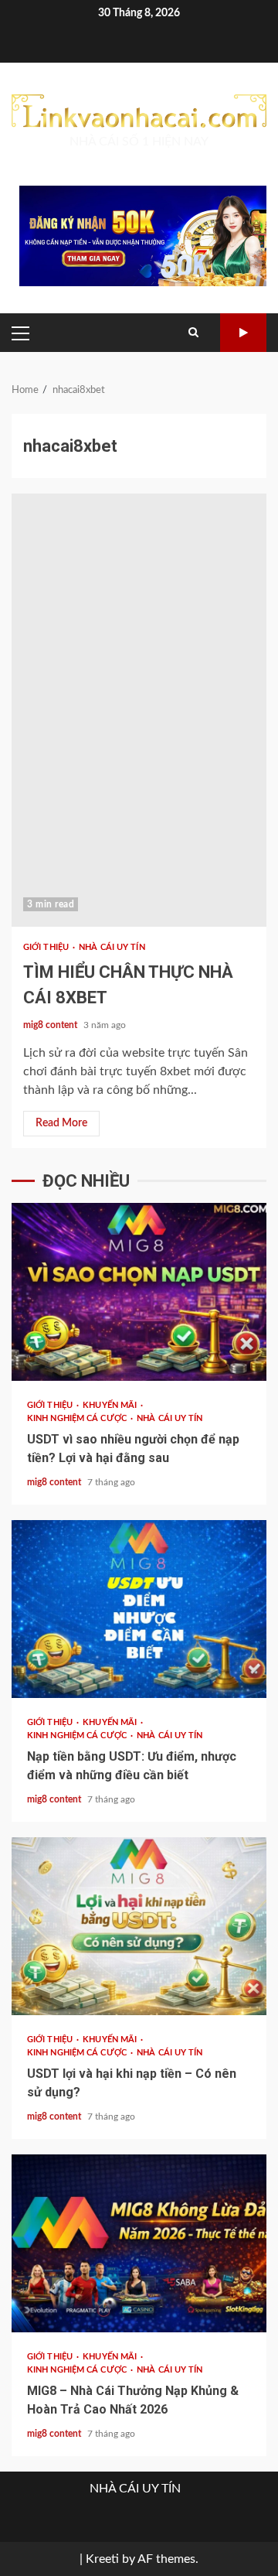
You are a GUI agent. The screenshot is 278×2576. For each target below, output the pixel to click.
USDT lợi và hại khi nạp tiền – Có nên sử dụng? (139, 1926)
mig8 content (51, 1025)
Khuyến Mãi (111, 1405)
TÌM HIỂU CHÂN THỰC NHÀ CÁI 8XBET (139, 710)
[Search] (193, 333)
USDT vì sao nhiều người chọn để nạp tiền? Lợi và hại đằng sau (139, 1292)
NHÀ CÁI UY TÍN (112, 947)
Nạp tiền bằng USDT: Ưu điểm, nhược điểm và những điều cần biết (139, 1609)
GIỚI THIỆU (47, 947)
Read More (61, 1123)
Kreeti (102, 2559)
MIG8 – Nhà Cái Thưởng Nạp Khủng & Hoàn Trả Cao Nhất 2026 (139, 2243)
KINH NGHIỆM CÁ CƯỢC (78, 1418)
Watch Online (243, 333)
